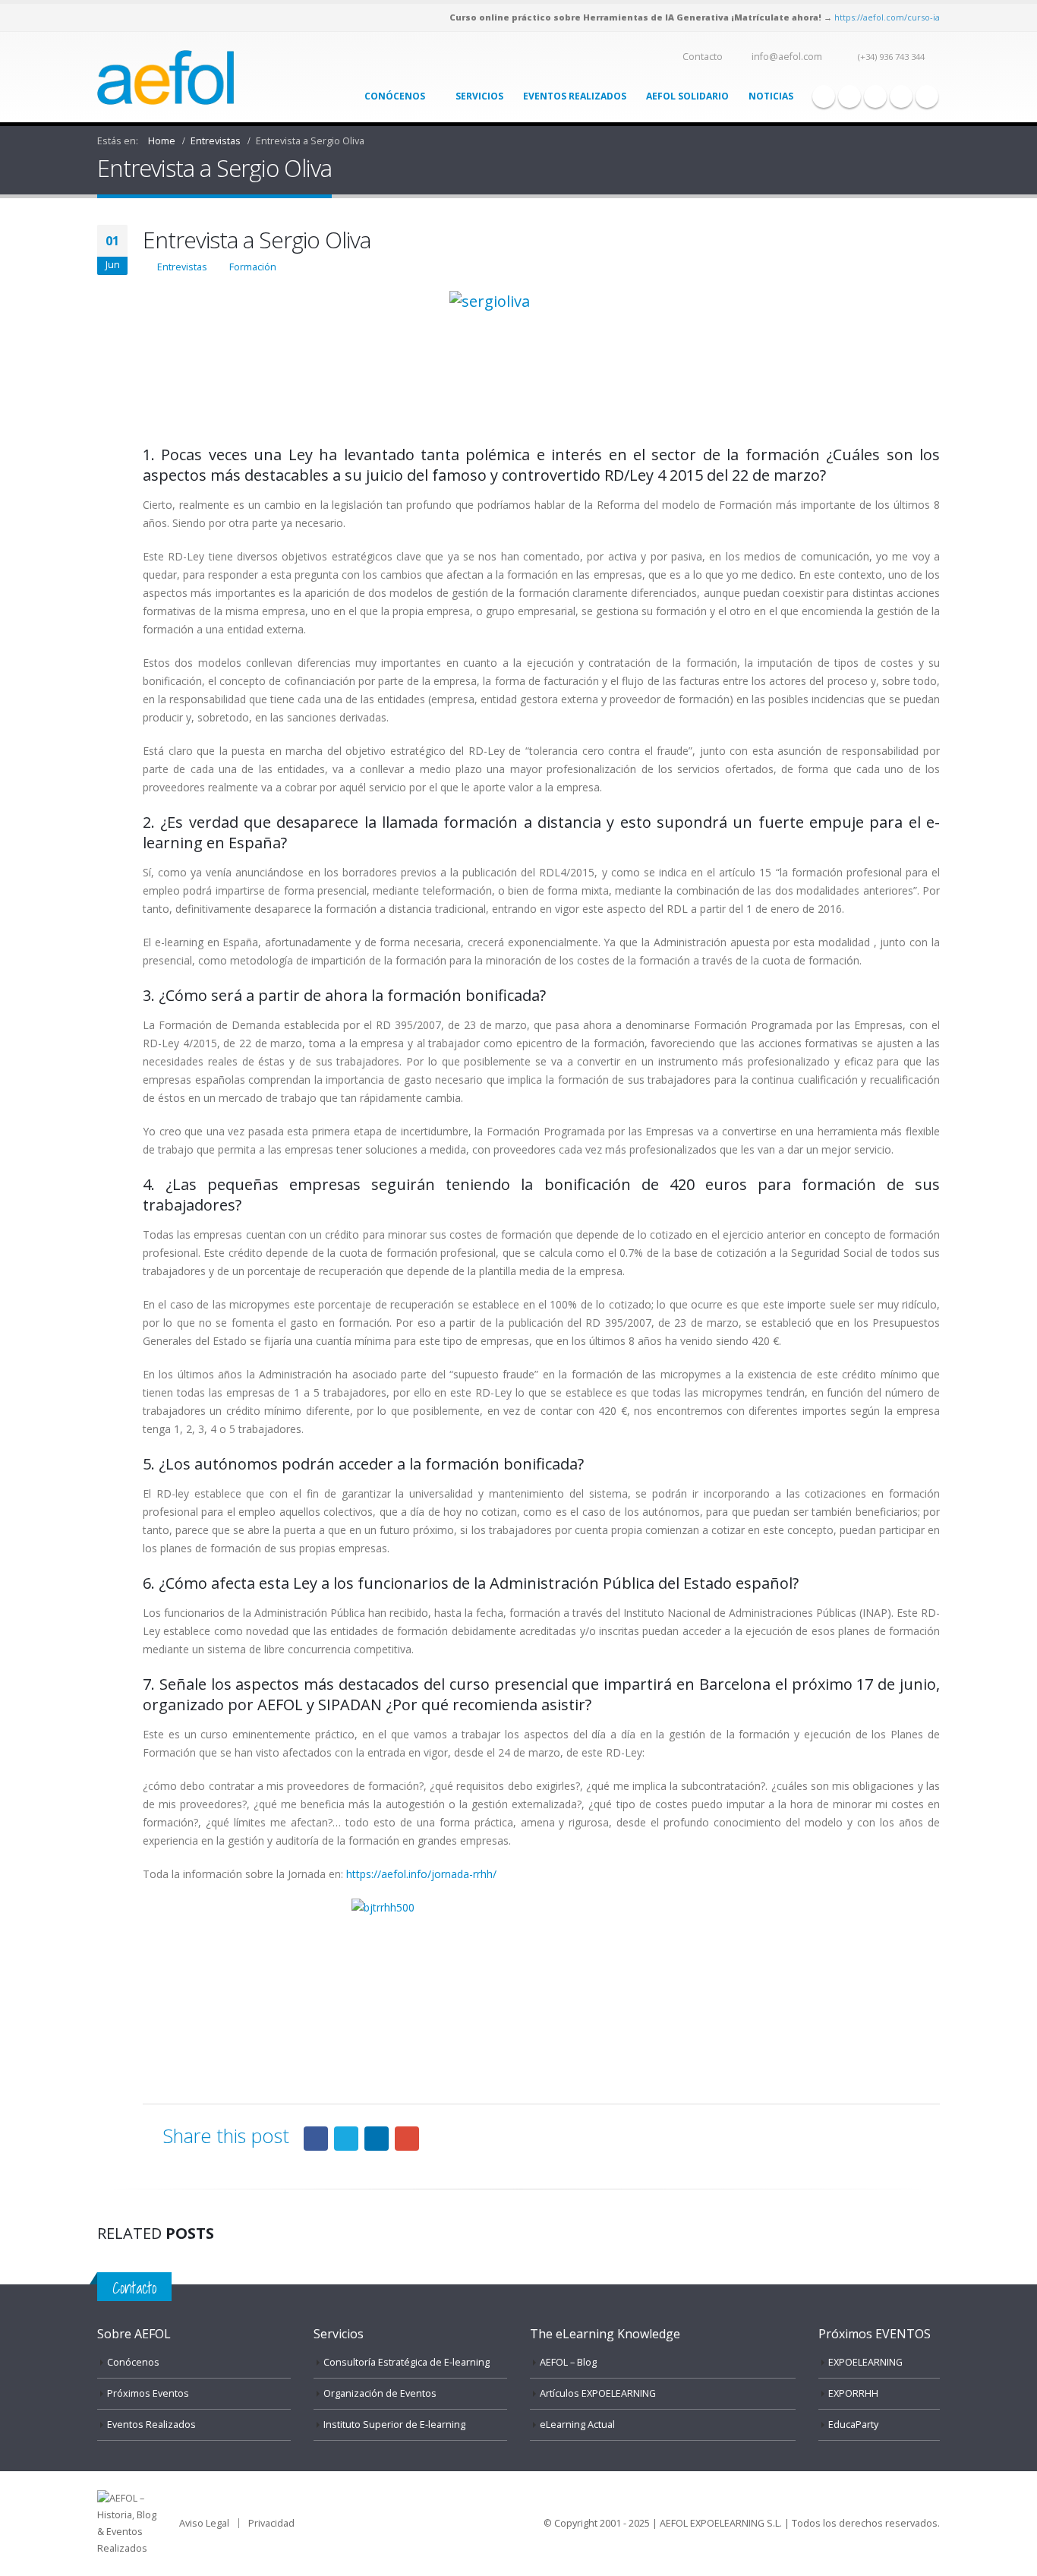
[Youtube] (875, 96)
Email (407, 2139)
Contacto (703, 57)
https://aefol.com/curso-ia (887, 17)
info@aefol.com (787, 57)
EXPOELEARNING (865, 2362)
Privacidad (271, 2523)
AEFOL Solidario (687, 96)
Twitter (346, 2139)
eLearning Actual (577, 2424)
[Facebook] (824, 96)
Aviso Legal (204, 2523)
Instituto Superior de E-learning (394, 2424)
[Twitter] (849, 96)
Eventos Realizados (575, 96)
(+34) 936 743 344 (891, 57)
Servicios (479, 96)
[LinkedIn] (901, 96)
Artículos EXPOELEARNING (598, 2393)
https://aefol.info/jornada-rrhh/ (421, 1874)
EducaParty (853, 2424)
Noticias (771, 96)
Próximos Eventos (148, 2393)
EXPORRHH (853, 2393)
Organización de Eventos (380, 2393)
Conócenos (395, 96)
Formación (253, 267)
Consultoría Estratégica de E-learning (407, 2362)
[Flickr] (927, 96)
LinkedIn (377, 2139)
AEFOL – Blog (568, 2362)
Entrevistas (182, 267)
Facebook (316, 2139)
